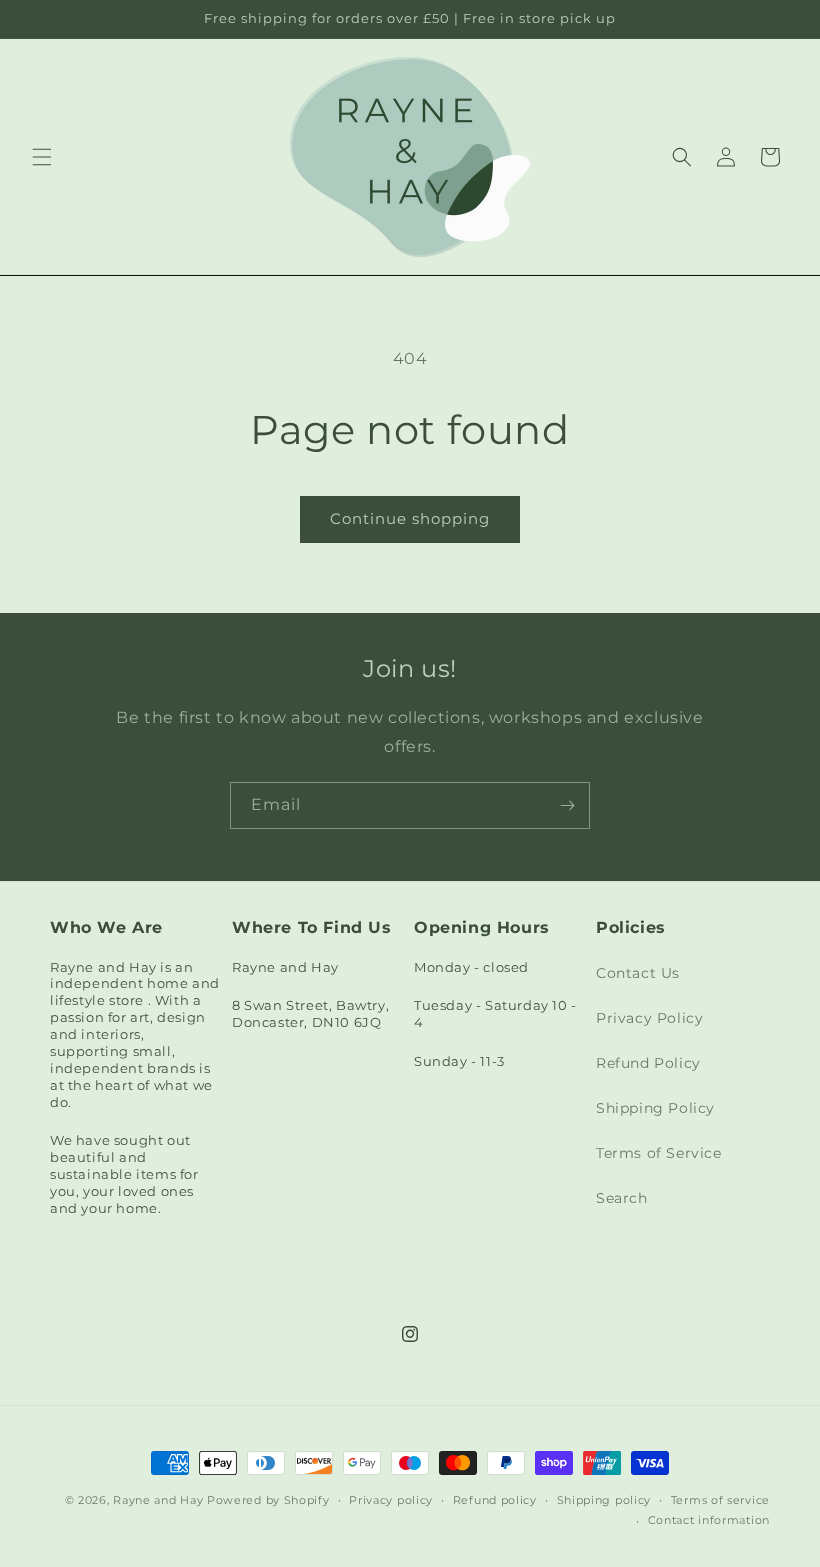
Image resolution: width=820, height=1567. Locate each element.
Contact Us (638, 973)
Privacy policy (391, 1500)
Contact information (709, 1520)
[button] (42, 157)
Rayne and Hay (158, 1500)
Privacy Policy (649, 1018)
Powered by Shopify (268, 1500)
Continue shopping (410, 518)
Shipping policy (604, 1500)
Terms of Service (659, 1153)
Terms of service (720, 1500)
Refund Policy (648, 1063)
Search (622, 1198)
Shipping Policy (655, 1108)
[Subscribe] (567, 805)
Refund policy (495, 1500)
